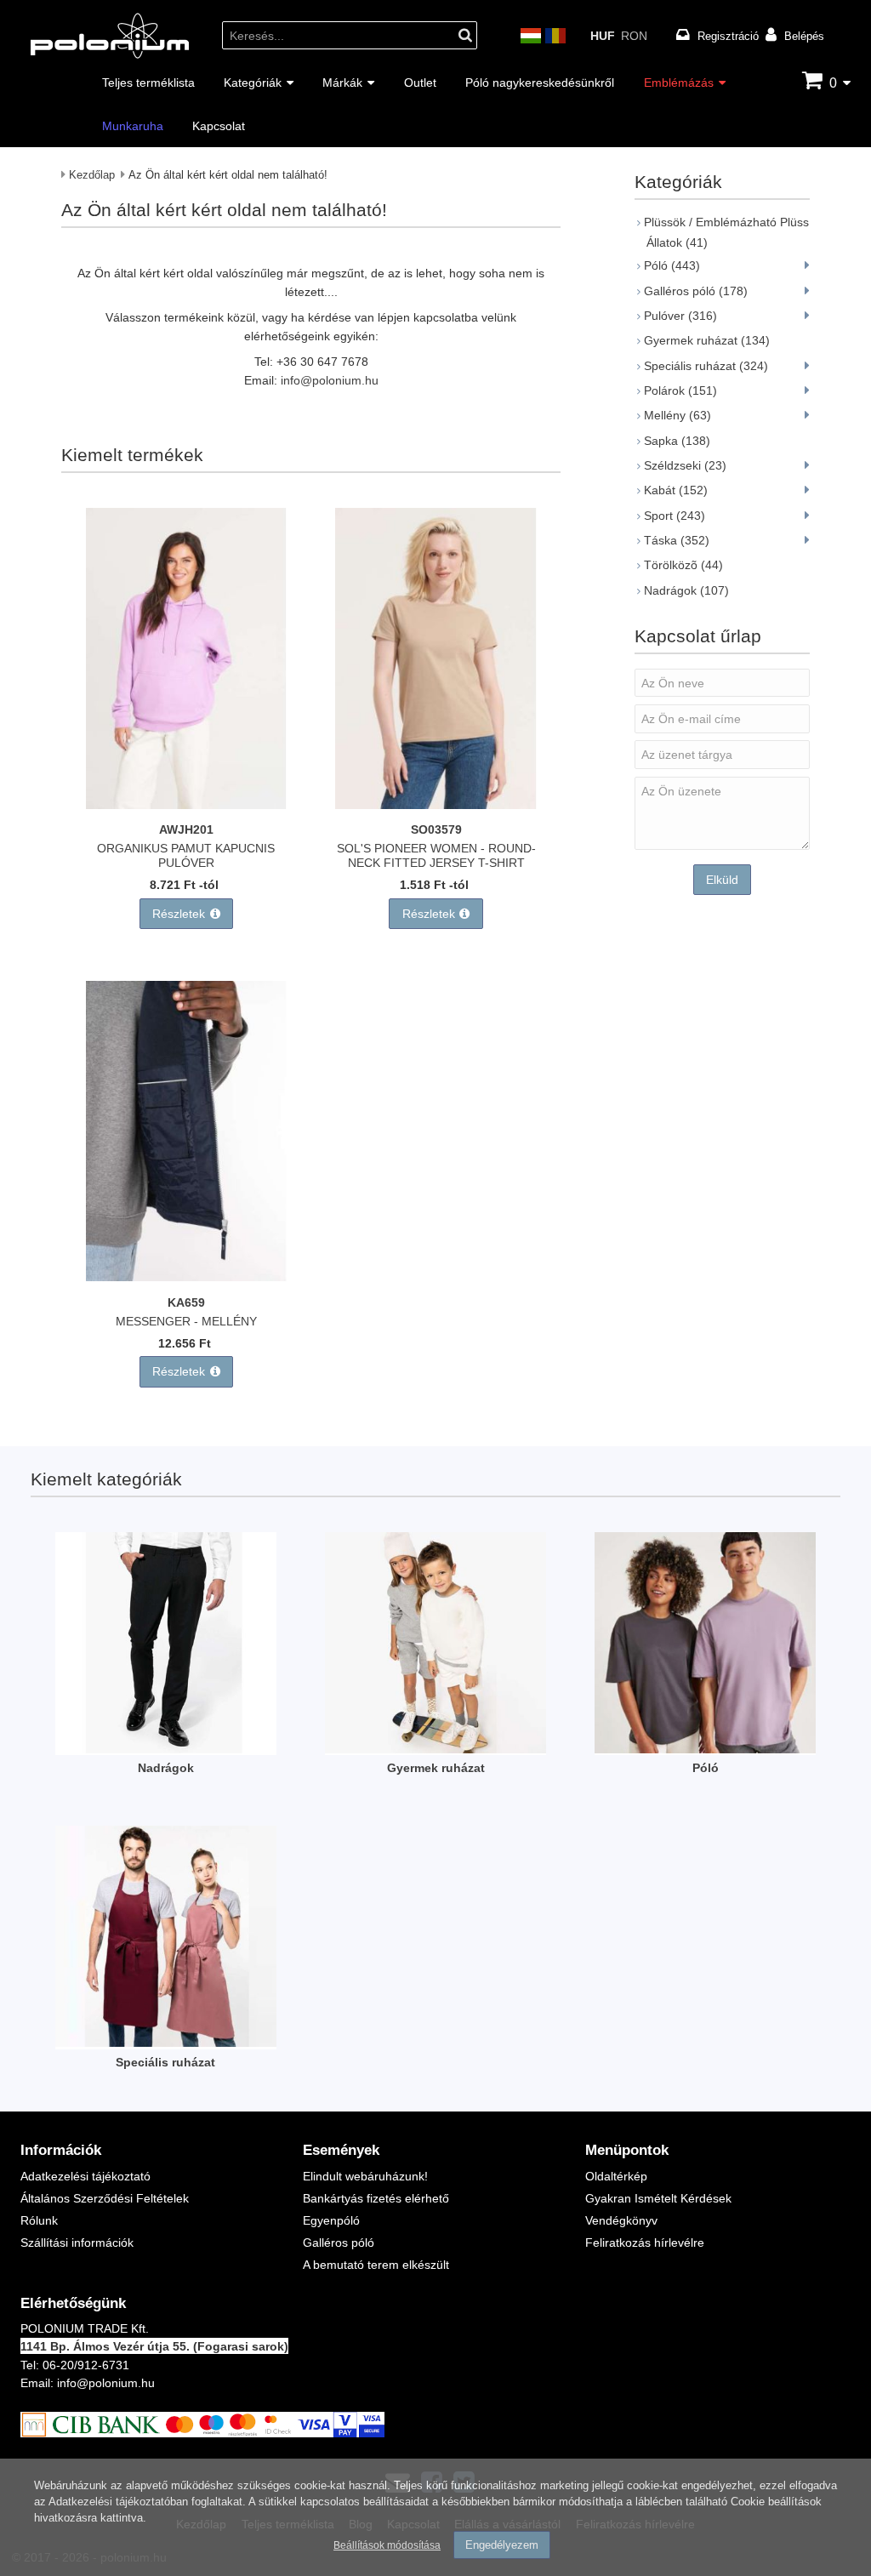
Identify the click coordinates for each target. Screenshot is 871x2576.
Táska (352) (677, 540)
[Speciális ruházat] (166, 2042)
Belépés (804, 36)
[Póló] (705, 1749)
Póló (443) (672, 265)
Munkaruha (133, 125)
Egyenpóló (331, 2220)
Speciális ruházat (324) (706, 365)
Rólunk (39, 2220)
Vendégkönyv (621, 2220)
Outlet (420, 82)
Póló (706, 1767)
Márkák (342, 82)
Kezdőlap (92, 174)
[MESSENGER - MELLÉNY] (186, 1277)
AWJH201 (186, 829)
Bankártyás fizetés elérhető (376, 2198)
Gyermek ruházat (436, 1767)
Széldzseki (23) (685, 465)
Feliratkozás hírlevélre (645, 2242)
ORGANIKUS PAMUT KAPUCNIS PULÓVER (186, 855)
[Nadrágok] (166, 1749)
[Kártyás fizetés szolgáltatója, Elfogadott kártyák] (202, 2433)
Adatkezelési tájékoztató (85, 2176)
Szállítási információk (77, 2242)
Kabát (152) (676, 490)
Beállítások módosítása (387, 2545)
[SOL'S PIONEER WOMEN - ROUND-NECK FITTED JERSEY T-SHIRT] (435, 804)
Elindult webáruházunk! (365, 2176)
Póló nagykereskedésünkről (540, 82)
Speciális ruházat (165, 2062)
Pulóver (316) (680, 315)
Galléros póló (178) (696, 291)
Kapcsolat (219, 125)
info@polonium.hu (330, 380)
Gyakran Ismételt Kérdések (658, 2198)
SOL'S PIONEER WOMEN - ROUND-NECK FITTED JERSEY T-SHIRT (436, 855)
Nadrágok (166, 1767)
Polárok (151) (680, 390)
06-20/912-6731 (86, 2365)
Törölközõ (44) (683, 564)
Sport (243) (675, 515)
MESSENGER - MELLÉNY (186, 1321)
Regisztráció (728, 36)
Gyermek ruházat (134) (707, 340)
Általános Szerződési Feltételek (105, 2198)
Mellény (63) (677, 415)
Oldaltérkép (616, 2176)
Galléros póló (339, 2242)
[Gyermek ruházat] (435, 1749)
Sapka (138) (677, 440)
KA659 (186, 1302)
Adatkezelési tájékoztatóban (118, 2501)
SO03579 (436, 829)
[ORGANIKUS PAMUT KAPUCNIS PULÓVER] (186, 804)
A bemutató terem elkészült (376, 2264)
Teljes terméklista (148, 82)
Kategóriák (253, 82)
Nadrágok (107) (686, 590)
